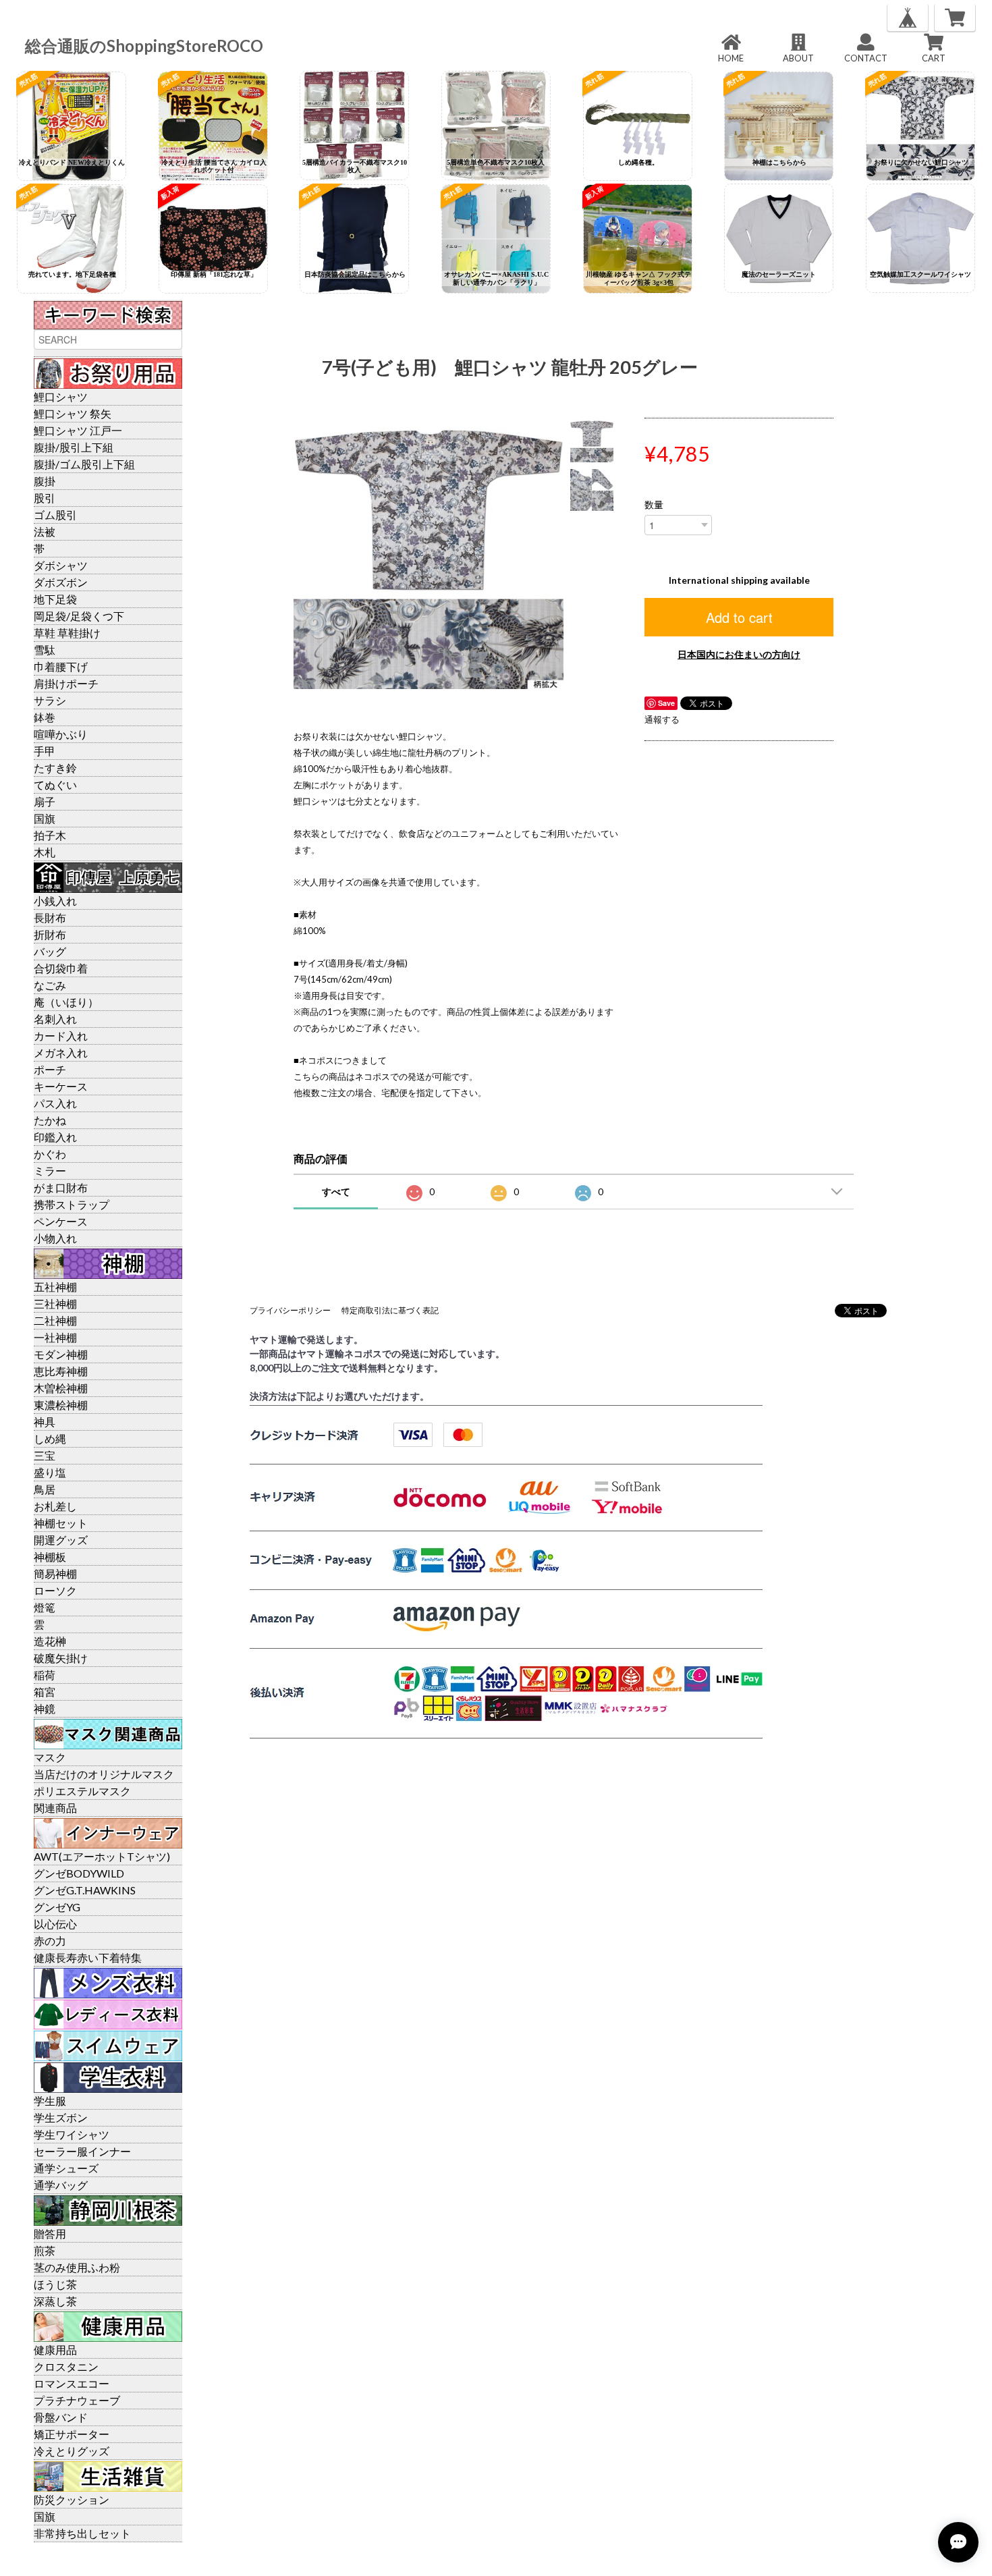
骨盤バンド (61, 2417)
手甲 (45, 751)
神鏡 (45, 1708)
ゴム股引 (55, 515)
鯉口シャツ (61, 396)
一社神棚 (55, 1337)
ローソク (55, 1590)
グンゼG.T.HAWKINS (85, 1890)
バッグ (50, 951)
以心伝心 (55, 1924)
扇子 (45, 801)
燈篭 (45, 1607)
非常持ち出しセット (82, 2533)
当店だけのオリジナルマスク (104, 1774)
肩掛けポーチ (66, 683)
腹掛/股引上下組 (74, 447)
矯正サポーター (72, 2434)
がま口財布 (61, 1187)
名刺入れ (55, 1019)
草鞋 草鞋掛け (67, 633)
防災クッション (72, 2499)
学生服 (50, 2101)
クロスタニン (66, 2366)
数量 (654, 505)
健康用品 (55, 2350)
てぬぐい (55, 785)
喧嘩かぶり (61, 734)
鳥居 (45, 1489)
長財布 (50, 917)
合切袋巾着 (61, 968)
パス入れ (55, 1103)
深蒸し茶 (55, 2301)
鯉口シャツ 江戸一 (78, 430)
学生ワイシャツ (72, 2134)
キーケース (61, 1086)
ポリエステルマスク (82, 1791)
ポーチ (50, 1069)
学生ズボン (61, 2117)
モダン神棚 (61, 1354)
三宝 (45, 1455)
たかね (50, 1120)
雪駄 (45, 650)
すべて (336, 1191)
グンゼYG (57, 1907)
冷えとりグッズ (72, 2451)
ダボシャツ (61, 565)
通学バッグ (61, 2185)
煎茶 (45, 2250)
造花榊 (50, 1641)
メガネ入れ (61, 1052)
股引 (45, 498)
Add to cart (739, 617)
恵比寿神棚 (61, 1371)
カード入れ (61, 1036)
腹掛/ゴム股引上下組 (84, 464)
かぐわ (50, 1154)
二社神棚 (55, 1320)
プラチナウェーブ (77, 2400)
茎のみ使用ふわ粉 (77, 2267)
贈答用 (50, 2234)
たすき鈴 (55, 768)
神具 (45, 1422)
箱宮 (45, 1692)
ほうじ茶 (55, 2284)
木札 (45, 852)
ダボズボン (61, 582)
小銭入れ (55, 901)
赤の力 (50, 1941)
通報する (662, 719)
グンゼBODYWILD (79, 1873)
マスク (50, 1757)
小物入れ (55, 1238)
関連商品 (55, 1808)
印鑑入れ (55, 1137)
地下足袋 (55, 599)
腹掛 (45, 481)
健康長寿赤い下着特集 (88, 1957)
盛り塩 (50, 1472)
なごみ (50, 985)
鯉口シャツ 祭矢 (73, 413)
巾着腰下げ (61, 666)
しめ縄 (50, 1438)
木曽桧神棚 (61, 1388)
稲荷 (45, 1675)
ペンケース (61, 1221)
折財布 (50, 934)
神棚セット (61, 1523)
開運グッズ (61, 1540)
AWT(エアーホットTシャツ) (102, 1856)
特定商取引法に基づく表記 (390, 1310)
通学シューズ (66, 2168)
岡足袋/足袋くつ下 (79, 616)
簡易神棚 (55, 1573)
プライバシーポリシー (290, 1310)
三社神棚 (55, 1304)
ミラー (50, 1171)
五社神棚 (55, 1287)
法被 (45, 531)
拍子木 (50, 835)
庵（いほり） (66, 1002)
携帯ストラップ (72, 1204)
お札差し (55, 1506)
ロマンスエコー (72, 2383)
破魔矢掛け (61, 1658)
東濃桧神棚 (61, 1405)
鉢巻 (45, 717)
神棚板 (50, 1557)
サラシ (50, 700)
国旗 (45, 818)
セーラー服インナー (82, 2151)
